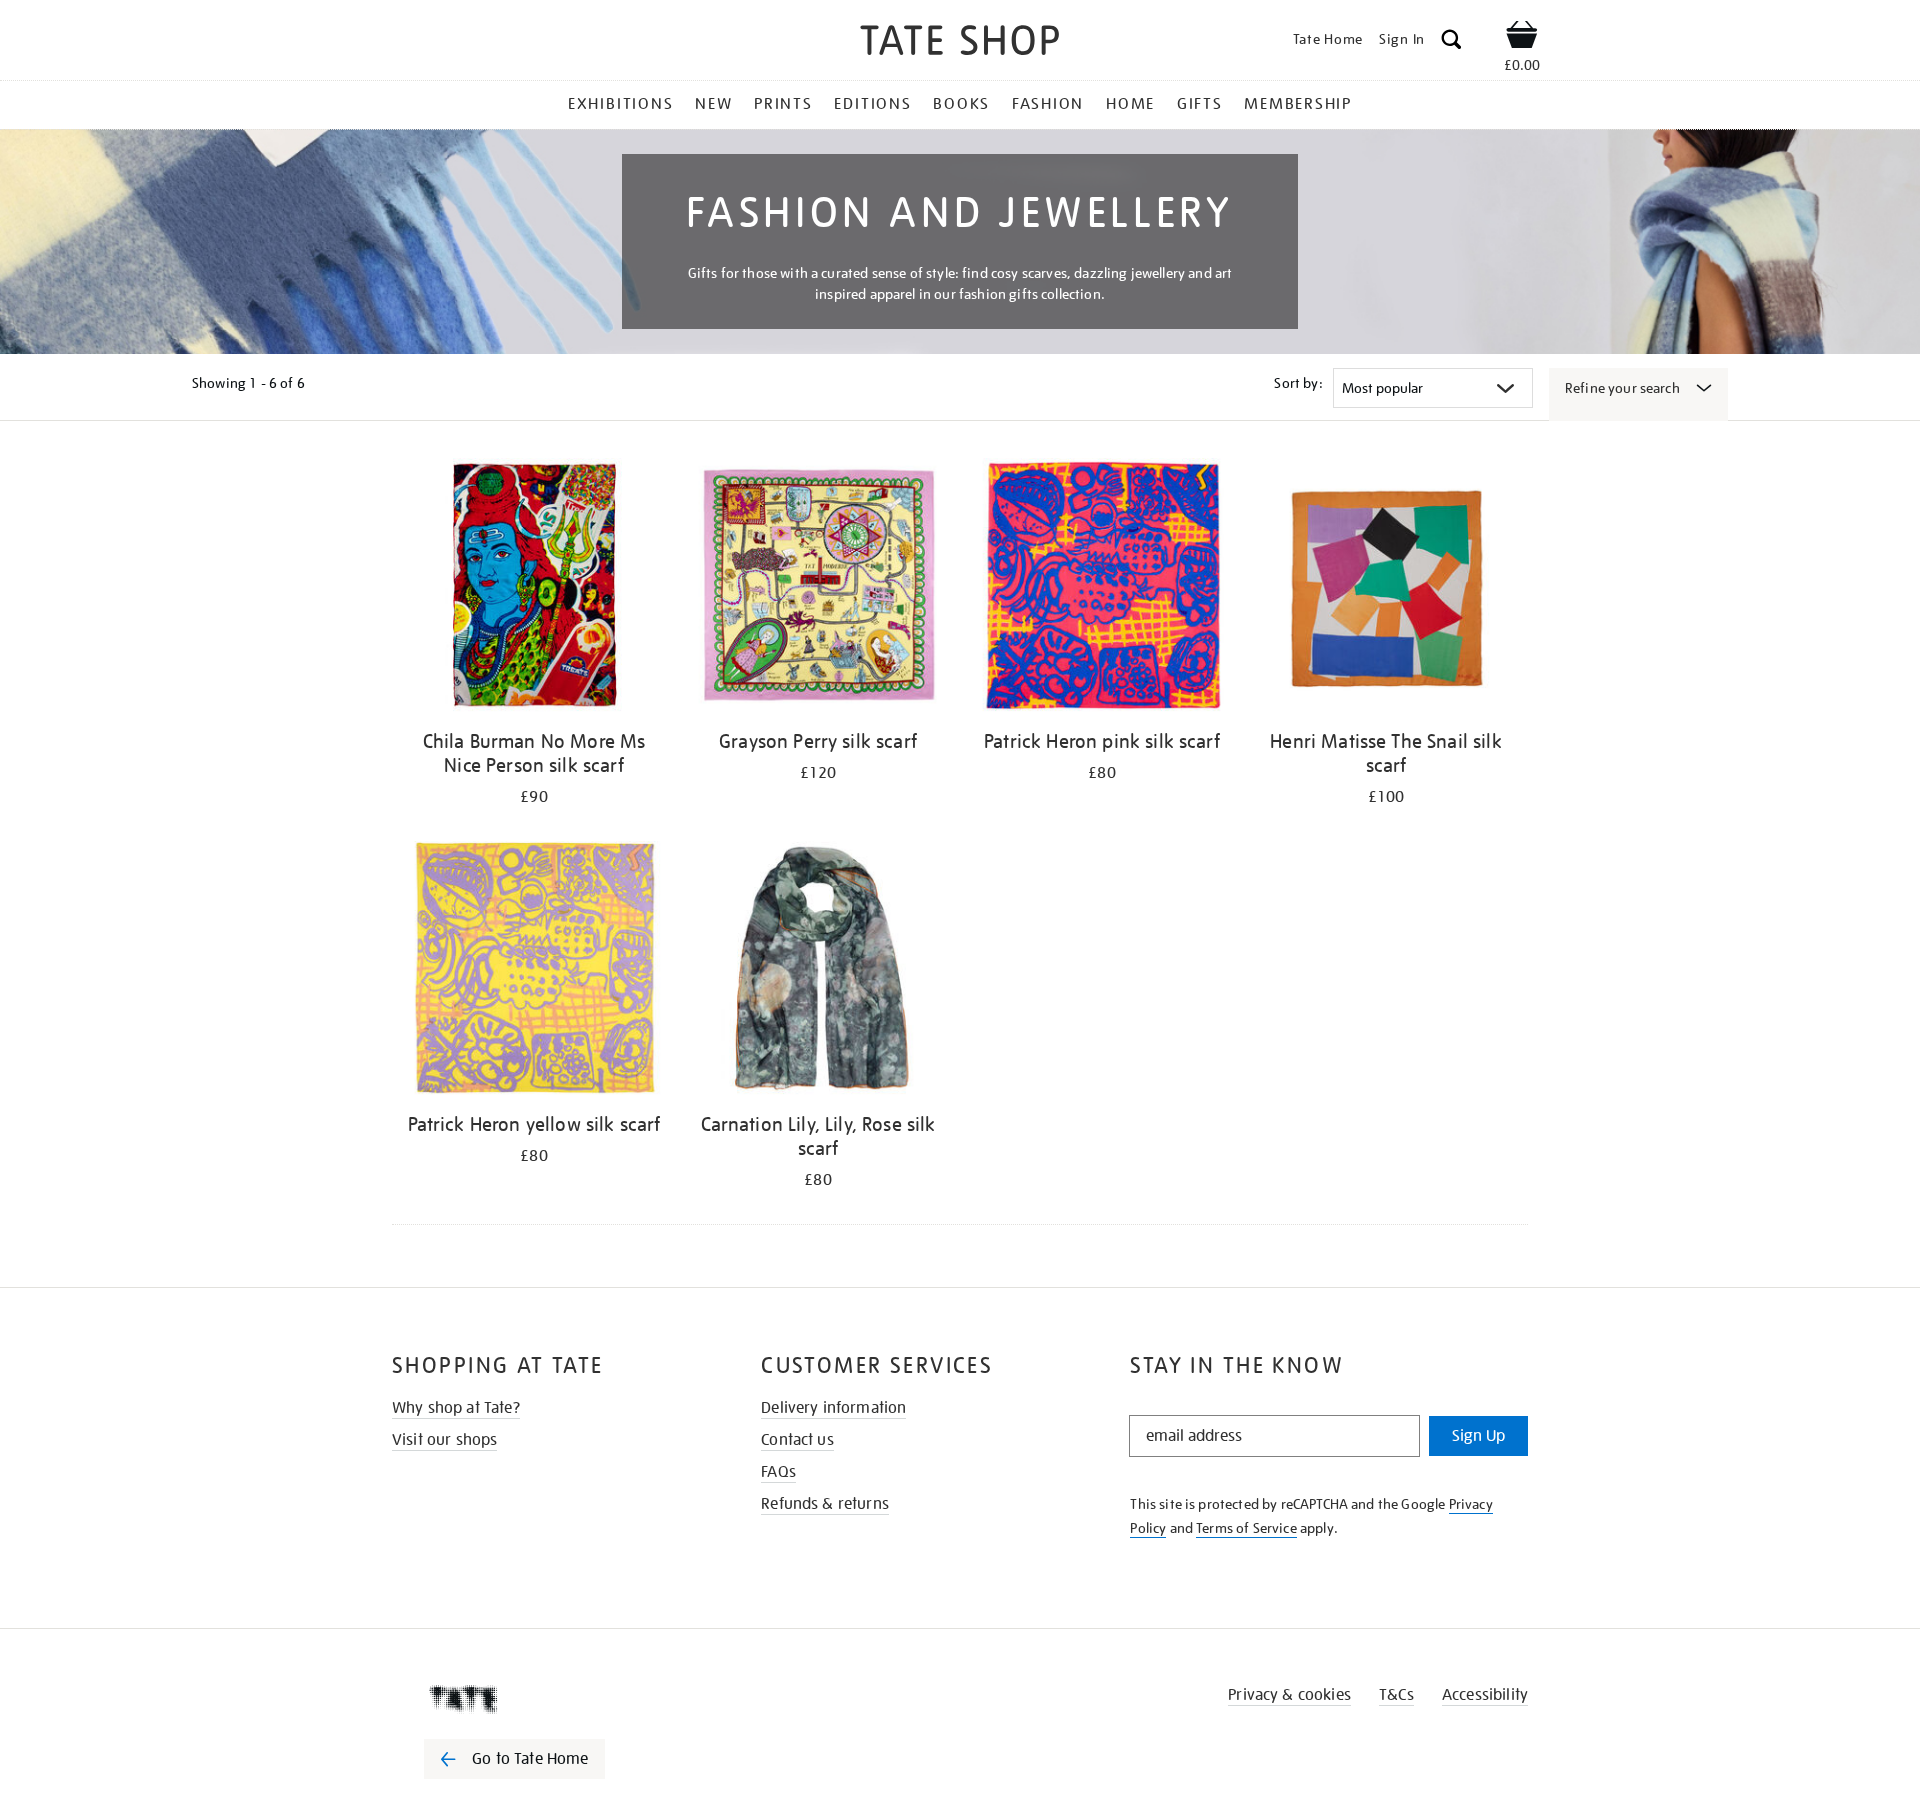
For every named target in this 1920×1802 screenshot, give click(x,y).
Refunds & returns (825, 1504)
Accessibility (1485, 1695)
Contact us (797, 1440)
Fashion (1048, 104)
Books (961, 104)
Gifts (1200, 104)
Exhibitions (620, 104)
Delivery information (833, 1408)
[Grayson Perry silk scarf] (818, 588)
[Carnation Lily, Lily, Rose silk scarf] (818, 971)
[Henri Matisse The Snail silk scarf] (1386, 588)
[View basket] (1522, 38)
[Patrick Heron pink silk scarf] (1102, 588)
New (713, 104)
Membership (1298, 104)
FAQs (778, 1472)
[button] (1451, 42)
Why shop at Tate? (456, 1408)
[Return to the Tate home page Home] (960, 43)
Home (1130, 104)
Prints (783, 104)
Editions (872, 104)
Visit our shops (444, 1440)
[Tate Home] (550, 1699)
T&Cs (1396, 1695)
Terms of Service (1246, 1528)
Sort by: (1298, 383)
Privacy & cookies (1289, 1695)
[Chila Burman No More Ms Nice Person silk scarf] (534, 588)
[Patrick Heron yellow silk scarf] (534, 971)
